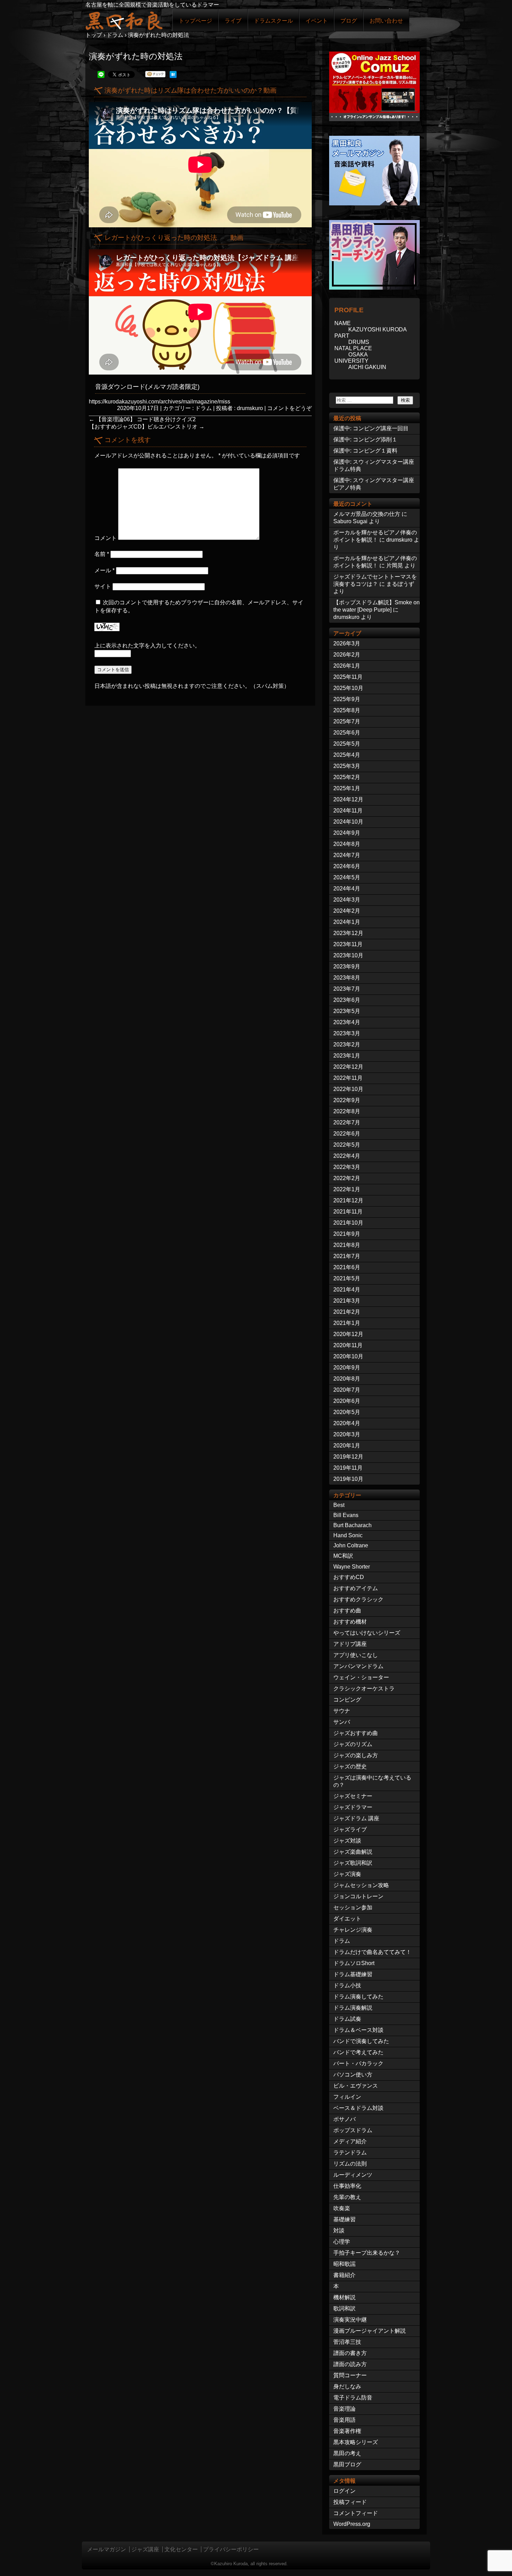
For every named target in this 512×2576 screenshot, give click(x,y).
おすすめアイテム (356, 1588)
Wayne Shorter (352, 1567)
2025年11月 (348, 677)
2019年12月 (348, 1457)
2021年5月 (347, 1278)
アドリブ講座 (350, 1644)
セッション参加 (353, 1907)
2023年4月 (347, 1022)
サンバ (342, 1722)
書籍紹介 (344, 2275)
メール (104, 570)
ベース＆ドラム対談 (358, 2108)
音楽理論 (344, 2409)
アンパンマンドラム (358, 1666)
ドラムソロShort (354, 1963)
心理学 (342, 2242)
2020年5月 (347, 1412)
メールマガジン (107, 2549)
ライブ (233, 21)
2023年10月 (348, 955)
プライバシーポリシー (231, 2549)
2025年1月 (347, 788)
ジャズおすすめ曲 (356, 1733)
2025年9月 (347, 699)
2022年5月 (347, 1145)
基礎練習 (344, 2219)
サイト (103, 586)
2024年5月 (347, 877)
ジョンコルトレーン (358, 1896)
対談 (339, 2231)
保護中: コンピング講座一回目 (371, 428)
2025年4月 (347, 755)
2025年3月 (347, 766)
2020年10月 (348, 1356)
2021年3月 (347, 1301)
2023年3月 (347, 1033)
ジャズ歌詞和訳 (353, 1863)
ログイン (344, 2491)
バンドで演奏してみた (361, 2041)
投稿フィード (350, 2502)
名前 (102, 554)
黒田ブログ (347, 2464)
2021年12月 (348, 1200)
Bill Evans (346, 1515)
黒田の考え (347, 2453)
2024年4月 (347, 889)
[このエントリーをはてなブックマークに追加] (173, 76)
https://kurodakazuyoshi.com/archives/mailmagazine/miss (160, 402)
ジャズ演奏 (347, 1874)
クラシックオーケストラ (364, 1688)
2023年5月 (347, 1011)
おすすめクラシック (358, 1599)
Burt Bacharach (352, 1525)
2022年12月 (348, 1067)
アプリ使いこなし (356, 1655)
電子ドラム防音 (353, 2398)
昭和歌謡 (344, 2264)
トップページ (195, 21)
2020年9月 (347, 1368)
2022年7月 (347, 1122)
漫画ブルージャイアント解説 (370, 2331)
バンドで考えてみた (358, 2052)
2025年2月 (347, 777)
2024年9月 (347, 833)
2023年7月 (347, 989)
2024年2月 (347, 911)
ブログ (349, 21)
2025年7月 (347, 721)
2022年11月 (348, 1078)
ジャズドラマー (353, 1807)
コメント (106, 538)
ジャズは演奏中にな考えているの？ (372, 1781)
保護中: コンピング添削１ (365, 439)
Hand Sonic (348, 1535)
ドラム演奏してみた (358, 1997)
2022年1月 (347, 1189)
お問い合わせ (386, 21)
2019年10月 (348, 1479)
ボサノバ (344, 2119)
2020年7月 (347, 1390)
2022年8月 (347, 1111)
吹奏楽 (342, 2208)
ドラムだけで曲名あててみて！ (372, 1952)
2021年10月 (348, 1223)
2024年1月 (347, 922)
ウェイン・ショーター (361, 1677)
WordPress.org (352, 2524)
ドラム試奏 (347, 2019)
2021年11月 (348, 1212)
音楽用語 (344, 2420)
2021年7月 (347, 1256)
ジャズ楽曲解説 (353, 1852)
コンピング (347, 1700)
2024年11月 (348, 811)
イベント (317, 21)
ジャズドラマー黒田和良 (124, 20)
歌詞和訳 (344, 2308)
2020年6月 (347, 1401)
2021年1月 (347, 1323)
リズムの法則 (350, 2164)
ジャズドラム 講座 (356, 1818)
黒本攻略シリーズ (356, 2442)
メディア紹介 (350, 2141)
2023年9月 (347, 967)
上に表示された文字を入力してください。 (147, 646)
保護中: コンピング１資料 (365, 451)
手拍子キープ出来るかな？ (367, 2253)
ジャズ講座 (145, 2549)
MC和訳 (343, 1556)
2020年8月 (347, 1379)
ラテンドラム (350, 2153)
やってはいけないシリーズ (367, 1633)
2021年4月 (347, 1290)
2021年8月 (347, 1245)
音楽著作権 (347, 2431)
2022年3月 (347, 1167)
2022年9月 (347, 1100)
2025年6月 (347, 733)
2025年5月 (347, 744)
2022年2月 (347, 1178)
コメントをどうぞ (289, 408)
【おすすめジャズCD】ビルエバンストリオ (147, 427)
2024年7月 (347, 855)
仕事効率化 (347, 2186)
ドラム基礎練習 (353, 1974)
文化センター (181, 2549)
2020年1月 (347, 1446)
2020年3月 (347, 1434)
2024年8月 (347, 844)
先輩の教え (347, 2197)
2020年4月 (347, 1423)
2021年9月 (347, 1234)
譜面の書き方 (350, 2353)
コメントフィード (356, 2513)
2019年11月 (348, 1468)
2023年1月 (347, 1056)
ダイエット (347, 1919)
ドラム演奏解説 (353, 2008)
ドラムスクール (273, 21)
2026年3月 (347, 643)
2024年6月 (347, 866)
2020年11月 (348, 1345)
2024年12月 (348, 799)
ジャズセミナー (353, 1796)
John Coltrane (351, 1545)
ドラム (203, 408)
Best (339, 1505)
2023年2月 (347, 1044)
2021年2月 (347, 1312)
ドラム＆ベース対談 (358, 2030)
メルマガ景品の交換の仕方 (367, 514)
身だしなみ (347, 2386)
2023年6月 (347, 1000)
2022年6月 (347, 1134)
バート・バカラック (358, 2063)
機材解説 (344, 2297)
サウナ (342, 1711)
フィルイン (347, 2097)
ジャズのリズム (353, 1744)
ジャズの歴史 (350, 1766)
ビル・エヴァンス (356, 2086)
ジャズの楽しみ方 (356, 1755)
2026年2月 (347, 655)
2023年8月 (347, 978)
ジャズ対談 (347, 1841)
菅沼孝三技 (347, 2342)
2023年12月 (348, 933)
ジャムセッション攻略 (361, 1885)
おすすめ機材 (350, 1622)
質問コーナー (350, 2375)
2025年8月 (347, 710)
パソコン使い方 (353, 2075)
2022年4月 (347, 1156)
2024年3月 (347, 900)
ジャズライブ (350, 1829)
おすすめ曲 (347, 1611)
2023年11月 (348, 944)
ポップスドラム (353, 2130)
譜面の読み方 (350, 2364)
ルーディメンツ (353, 2175)
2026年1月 (347, 666)
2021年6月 (347, 1267)
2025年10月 (348, 688)
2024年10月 (348, 822)
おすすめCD (349, 1577)
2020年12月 (348, 1334)
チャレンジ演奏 (353, 1930)
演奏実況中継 (350, 2320)
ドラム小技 (347, 1985)
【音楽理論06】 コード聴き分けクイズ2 (142, 419)
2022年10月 (348, 1089)
